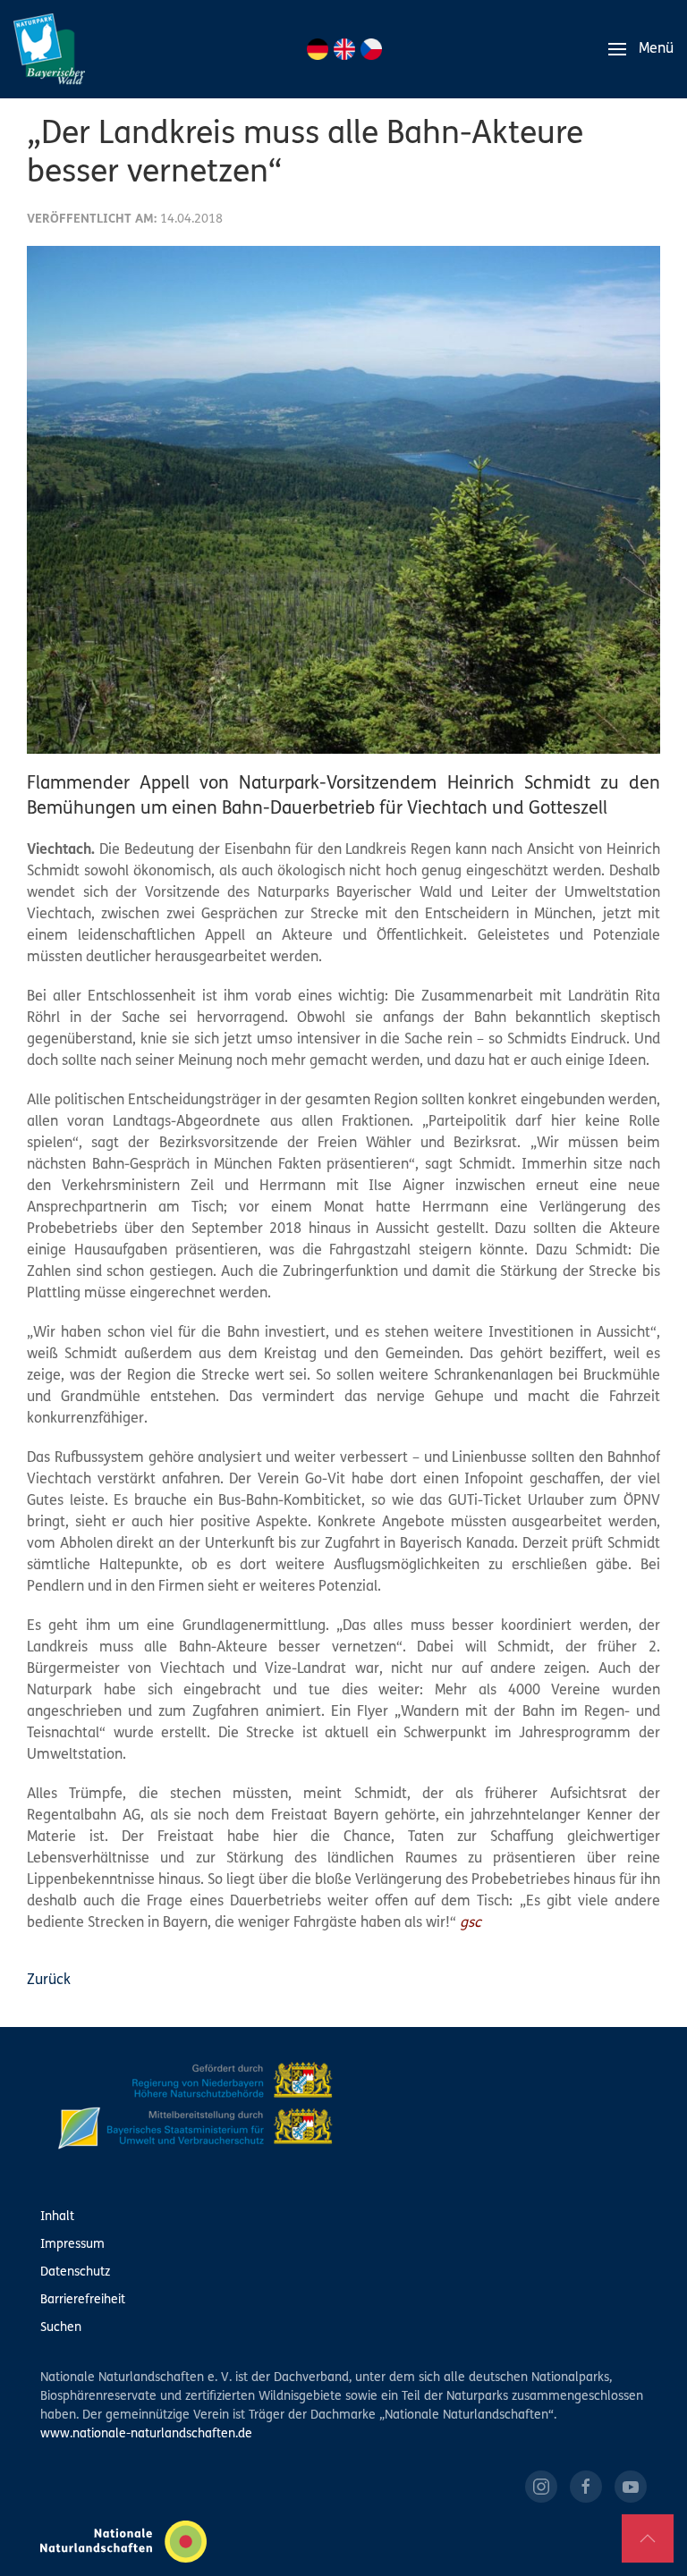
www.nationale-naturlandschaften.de (146, 2434)
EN (344, 49)
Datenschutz (75, 2272)
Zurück (49, 1981)
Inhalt (57, 2217)
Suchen (61, 2328)
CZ (371, 49)
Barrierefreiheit (83, 2300)
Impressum (72, 2245)
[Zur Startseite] (49, 49)
